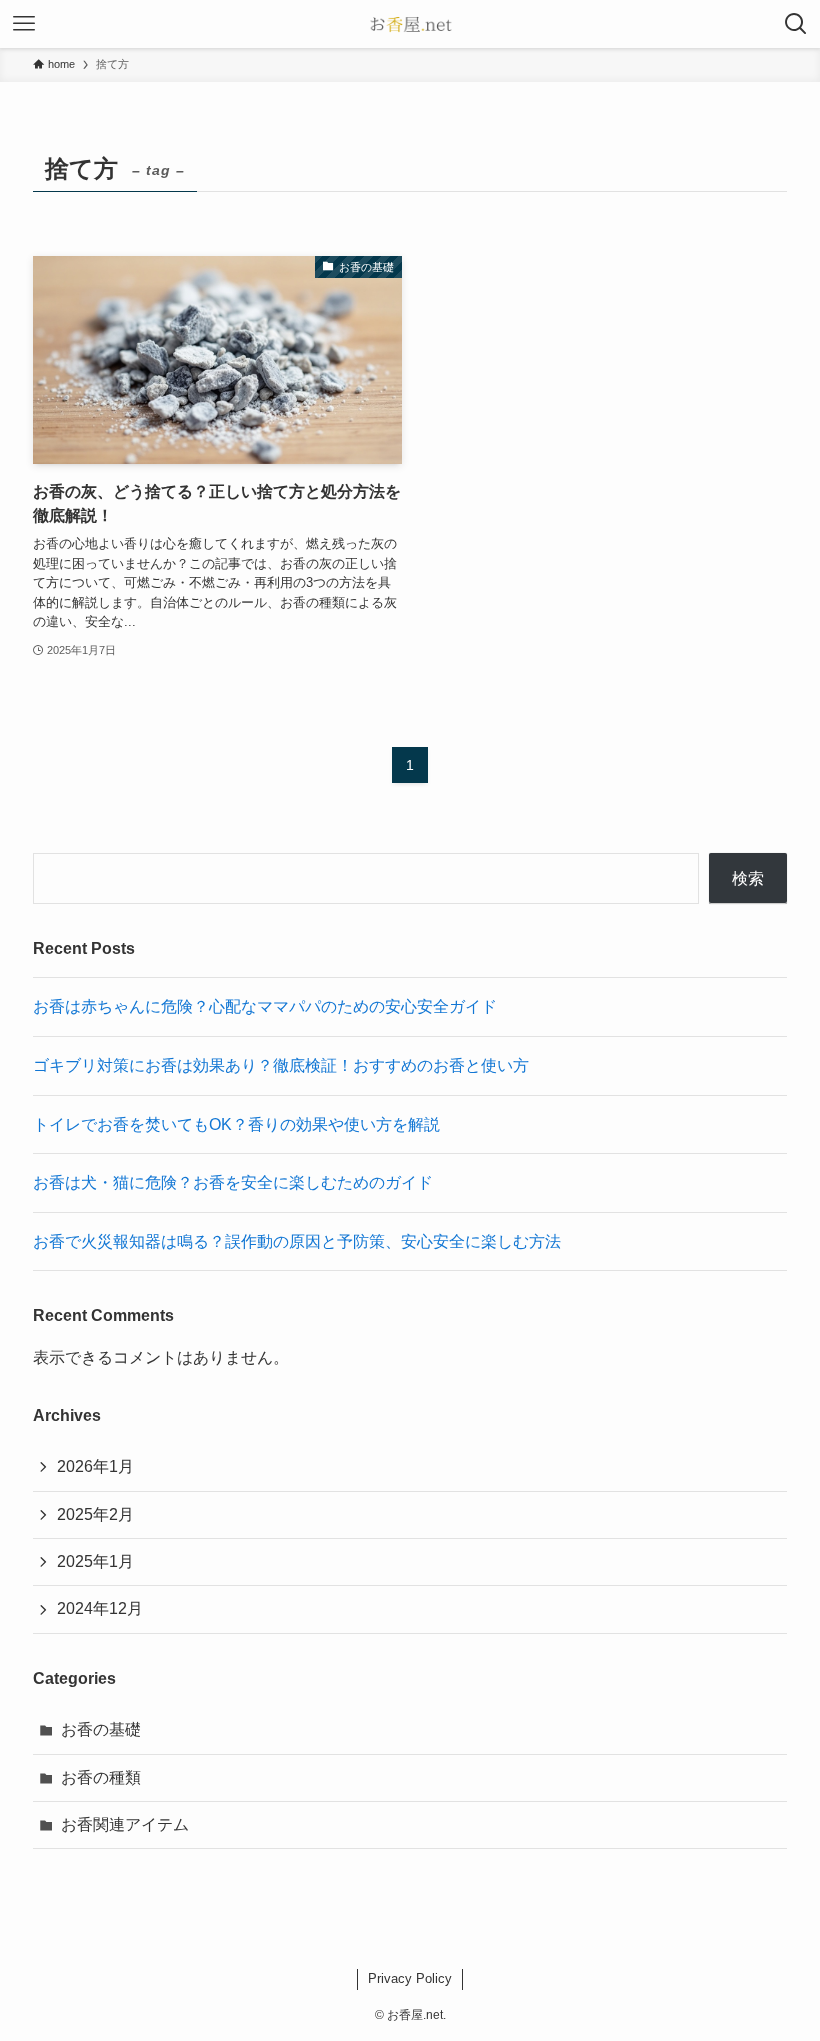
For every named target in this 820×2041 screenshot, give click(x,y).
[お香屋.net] (410, 24)
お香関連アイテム (125, 1824)
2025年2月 (95, 1514)
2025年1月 (95, 1561)
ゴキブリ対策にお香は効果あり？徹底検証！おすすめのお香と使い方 (281, 1065)
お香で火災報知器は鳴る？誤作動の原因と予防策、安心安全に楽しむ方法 (297, 1241)
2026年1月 (95, 1466)
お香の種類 (101, 1777)
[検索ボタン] (796, 24)
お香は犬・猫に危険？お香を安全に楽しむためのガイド (233, 1182)
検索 (748, 878)
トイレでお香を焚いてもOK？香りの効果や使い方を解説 (236, 1124)
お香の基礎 (101, 1729)
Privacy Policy (410, 1978)
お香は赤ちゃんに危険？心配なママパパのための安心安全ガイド (265, 1006)
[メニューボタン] (24, 24)
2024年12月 (100, 1608)
